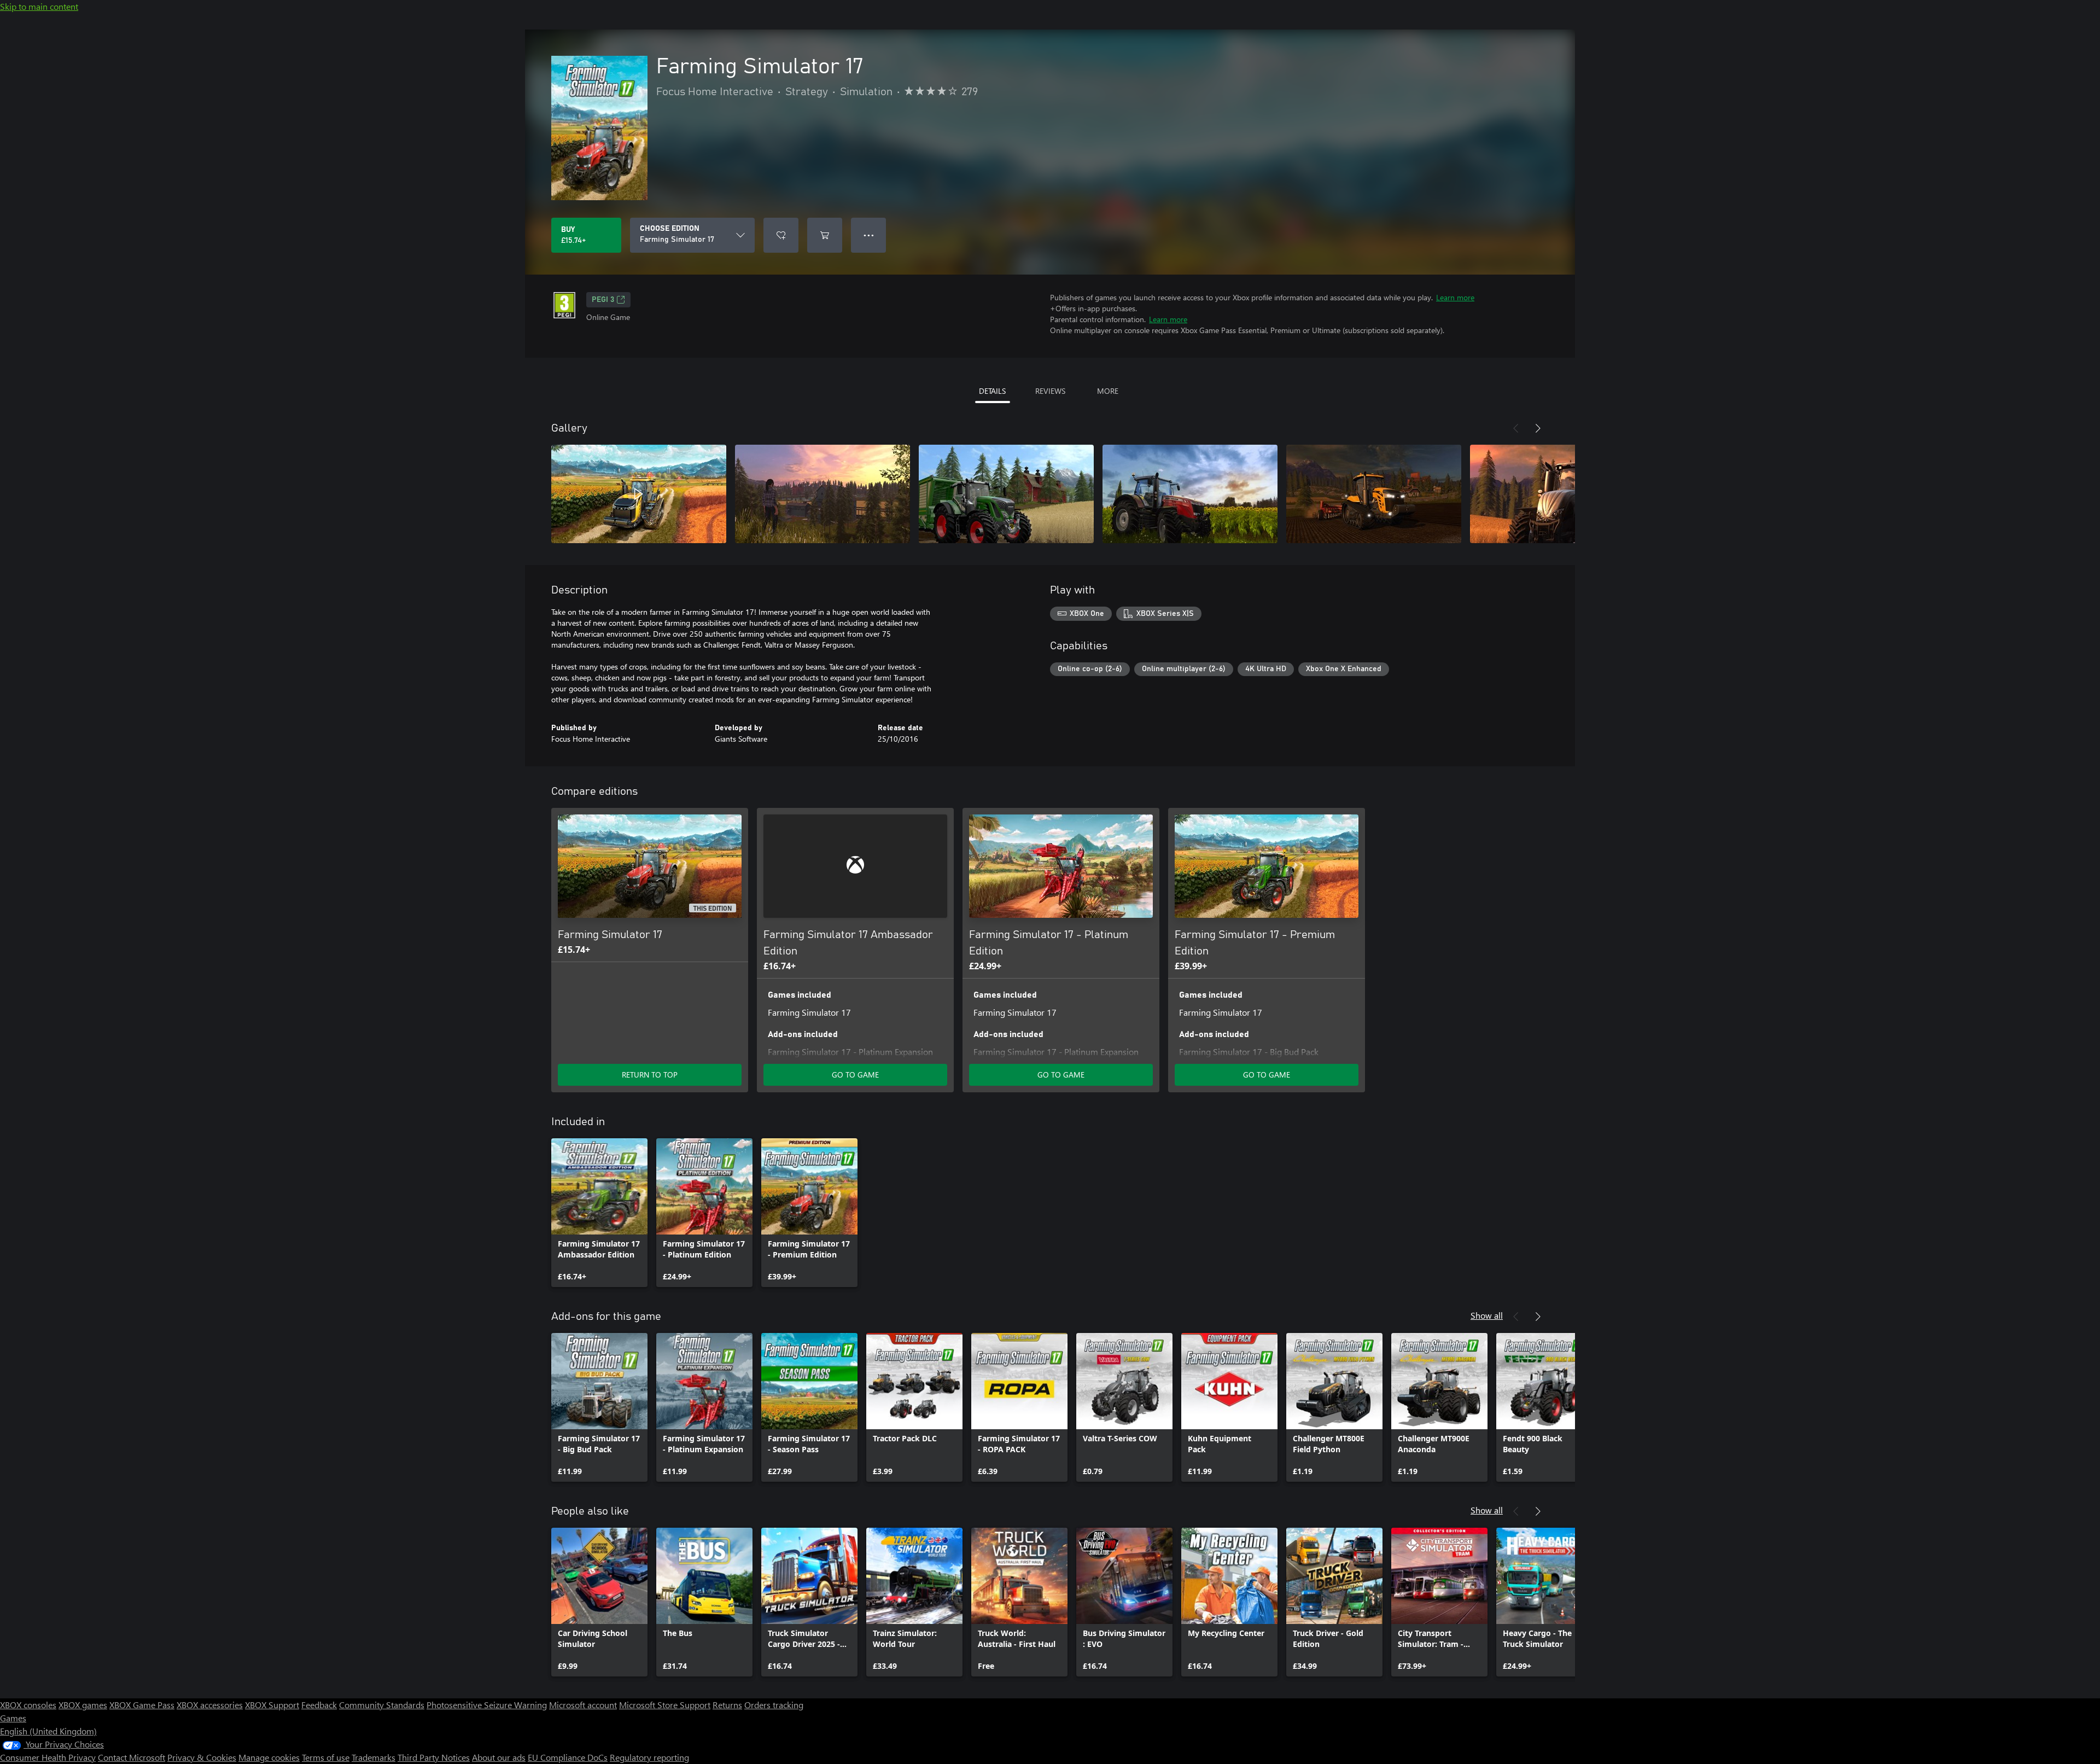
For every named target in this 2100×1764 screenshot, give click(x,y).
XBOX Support (272, 1705)
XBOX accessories (210, 1705)
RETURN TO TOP (650, 1075)
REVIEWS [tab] (1050, 391)
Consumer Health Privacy (48, 1757)
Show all (1487, 1315)
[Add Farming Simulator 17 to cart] (825, 235)
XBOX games (83, 1705)
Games (13, 1718)
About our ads (499, 1757)
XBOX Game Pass (142, 1705)
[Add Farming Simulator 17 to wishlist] (781, 235)
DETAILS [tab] (992, 391)
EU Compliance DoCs (568, 1757)
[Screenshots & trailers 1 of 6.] (639, 494)
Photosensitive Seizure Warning (487, 1705)
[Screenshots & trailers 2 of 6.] (822, 494)
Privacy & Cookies (202, 1757)
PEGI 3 (603, 300)
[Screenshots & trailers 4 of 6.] (1190, 494)
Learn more (1455, 297)
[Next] (1538, 428)
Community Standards (382, 1705)
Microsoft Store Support (665, 1705)
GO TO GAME (855, 1075)
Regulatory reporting (649, 1757)
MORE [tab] (1108, 391)
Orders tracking (774, 1705)
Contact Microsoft (132, 1757)
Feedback (319, 1705)
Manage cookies (269, 1757)
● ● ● (869, 235)
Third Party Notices (434, 1757)
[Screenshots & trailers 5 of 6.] (1374, 494)
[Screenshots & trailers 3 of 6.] (1006, 494)
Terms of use (326, 1757)
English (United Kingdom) (48, 1731)
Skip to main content (39, 6)
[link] (599, 1213)
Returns (727, 1705)
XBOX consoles (28, 1705)
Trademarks (374, 1757)
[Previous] (1516, 428)
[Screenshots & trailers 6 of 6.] (1557, 494)
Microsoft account (583, 1705)
